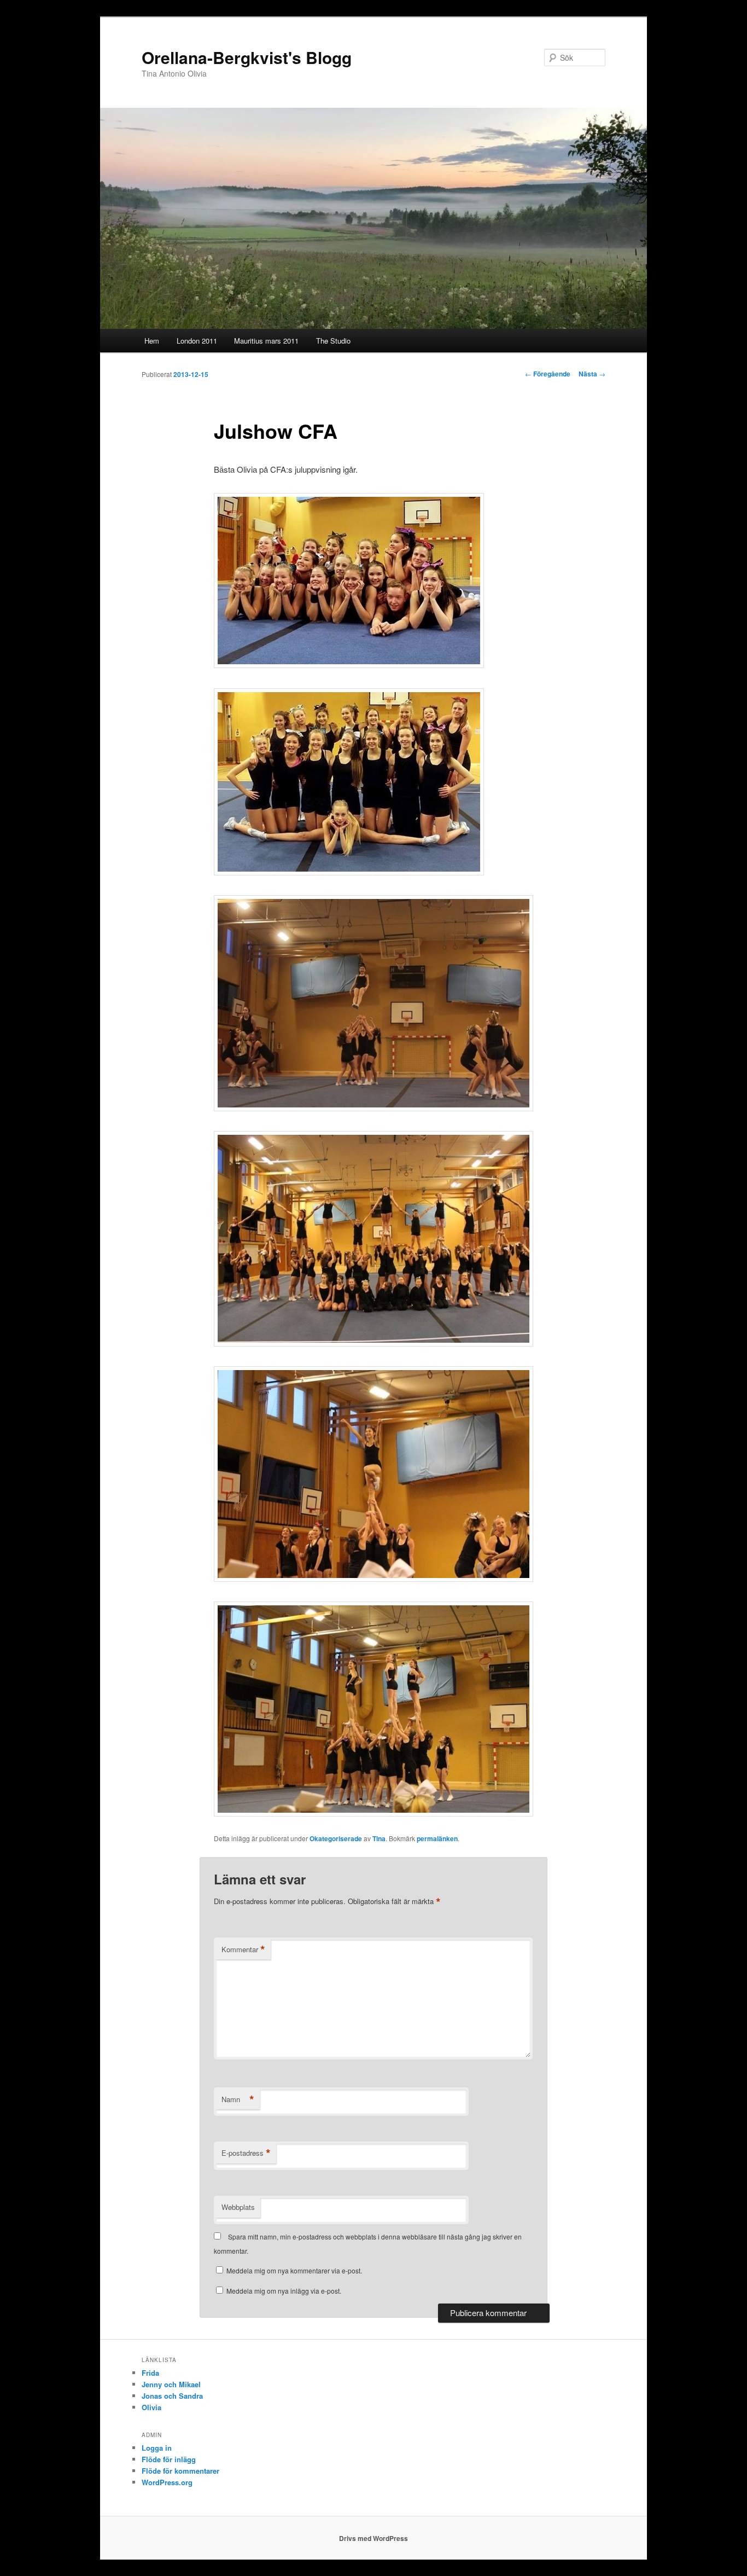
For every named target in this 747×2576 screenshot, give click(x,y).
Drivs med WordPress (373, 2538)
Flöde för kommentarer (180, 2471)
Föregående (548, 374)
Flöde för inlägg (169, 2459)
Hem (152, 341)
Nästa (592, 374)
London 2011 (197, 341)
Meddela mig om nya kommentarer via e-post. (294, 2270)
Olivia (151, 2407)
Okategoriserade (336, 1838)
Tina (379, 1838)
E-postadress (246, 2153)
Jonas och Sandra (172, 2396)
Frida (150, 2373)
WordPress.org (167, 2482)
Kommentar (243, 1950)
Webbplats (238, 2207)
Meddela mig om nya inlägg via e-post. (284, 2291)
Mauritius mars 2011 (266, 341)
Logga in (157, 2448)
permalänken (437, 1838)
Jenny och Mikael (171, 2384)
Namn (238, 2099)
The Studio (333, 341)
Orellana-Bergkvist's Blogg (247, 57)
